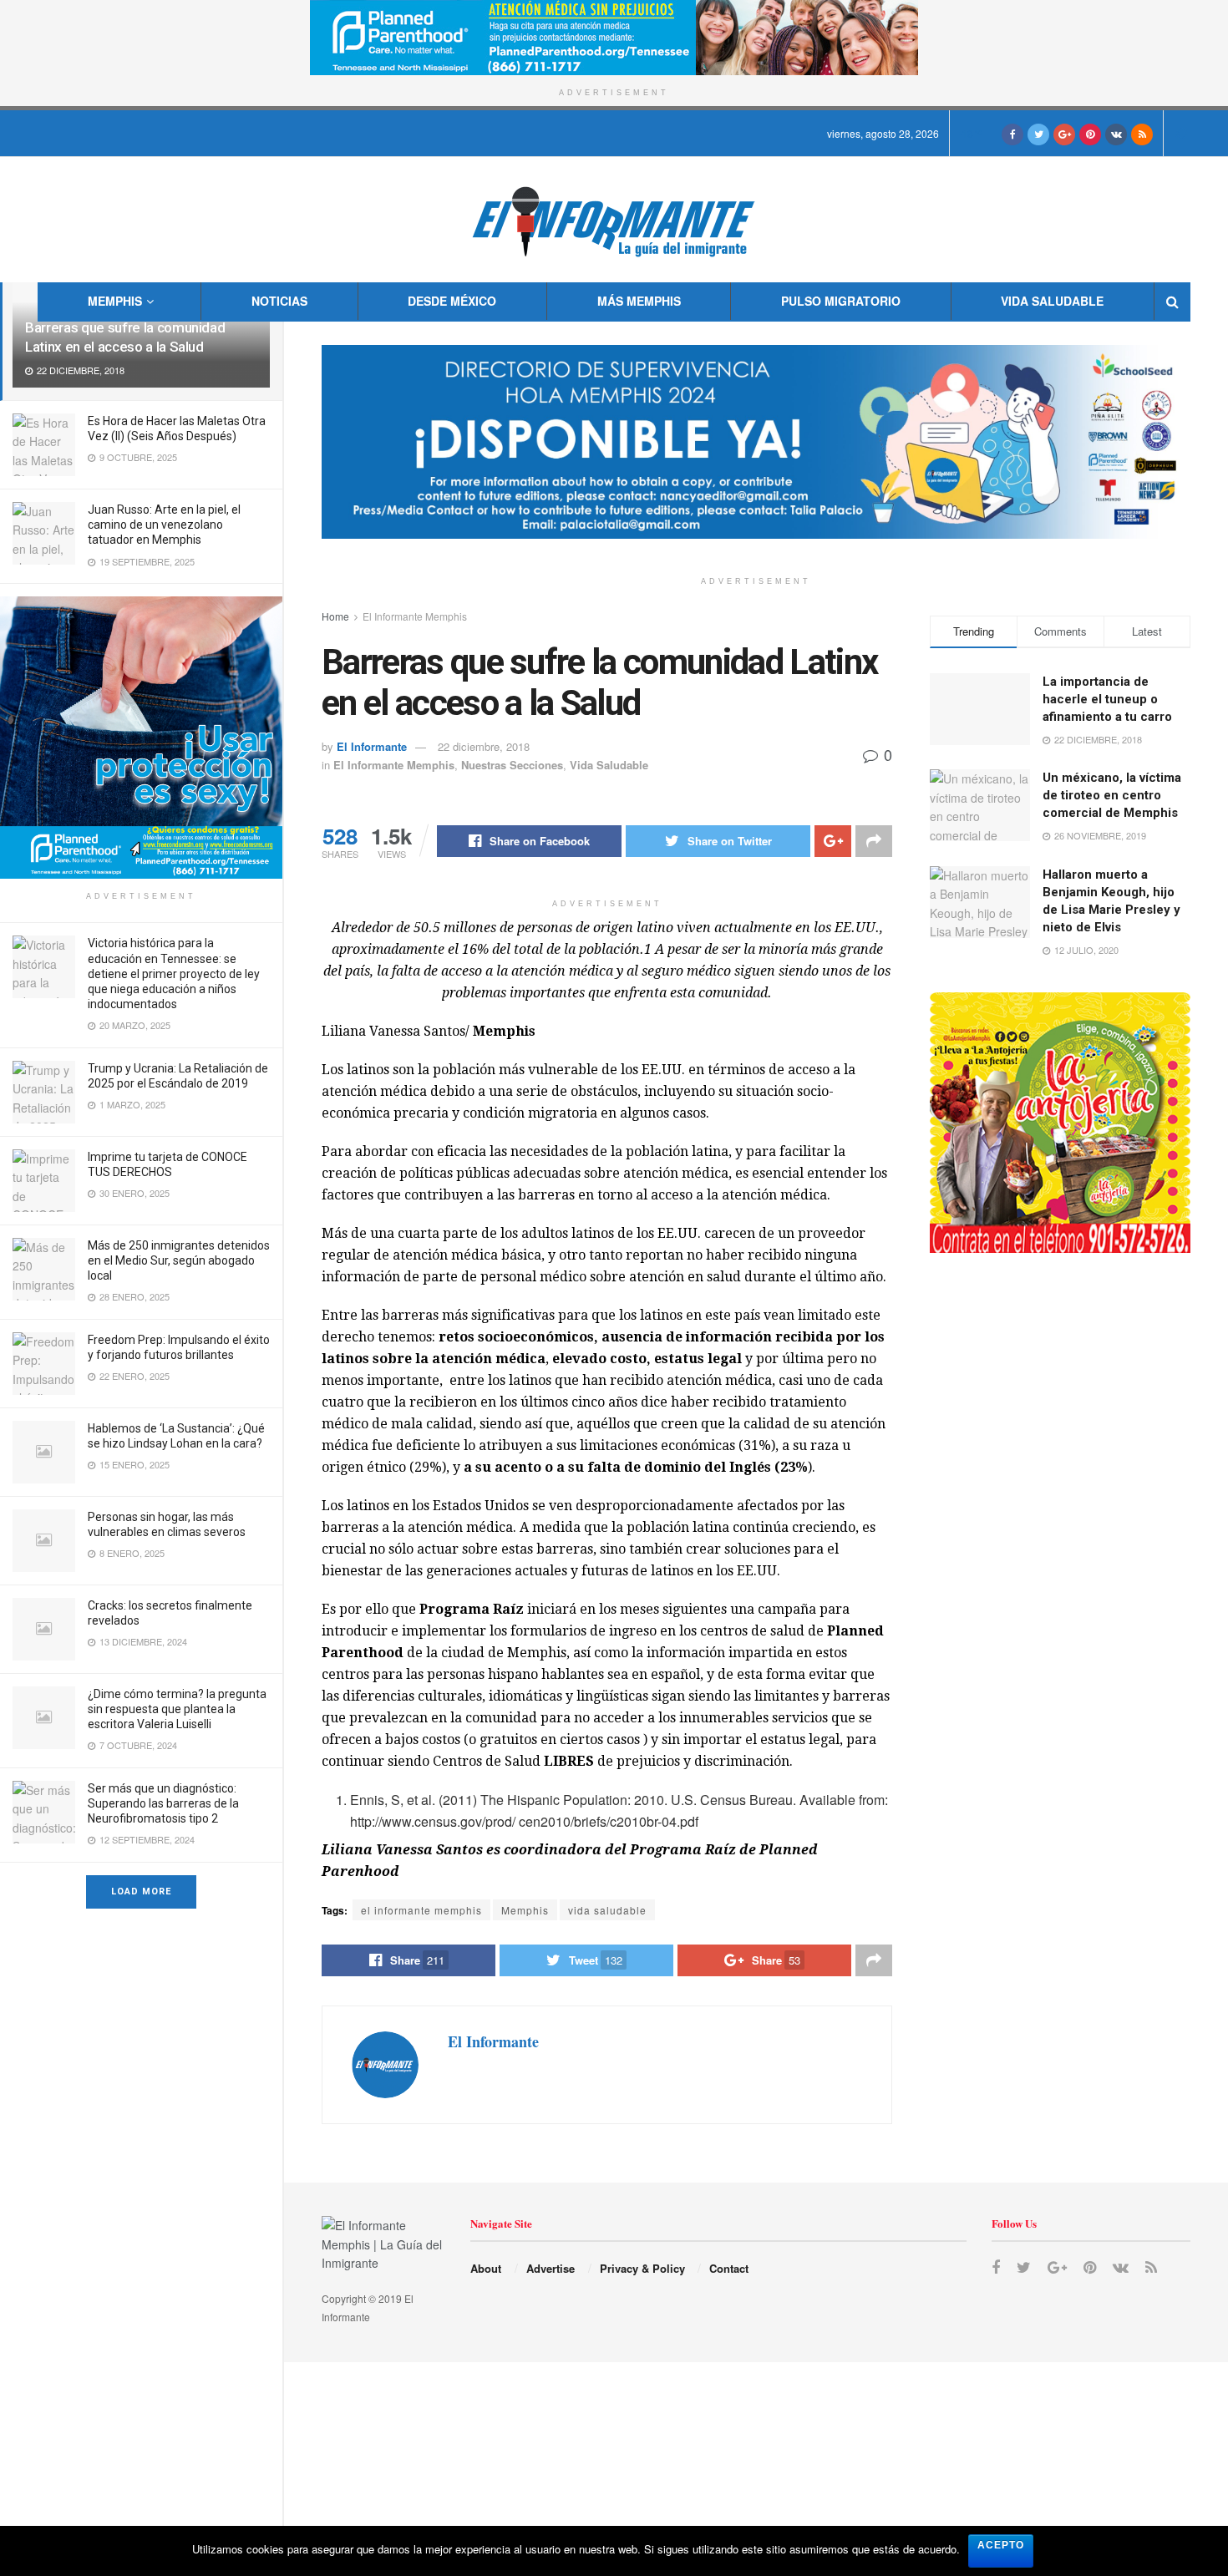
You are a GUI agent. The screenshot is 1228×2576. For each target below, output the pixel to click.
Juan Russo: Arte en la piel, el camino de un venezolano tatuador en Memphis (164, 525)
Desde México (452, 301)
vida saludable (607, 1910)
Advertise (551, 2268)
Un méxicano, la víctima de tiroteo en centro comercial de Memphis (1112, 795)
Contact (729, 2268)
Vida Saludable (1052, 301)
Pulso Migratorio (841, 301)
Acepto (1001, 2545)
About (486, 2268)
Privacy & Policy (642, 2268)
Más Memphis (639, 301)
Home (335, 616)
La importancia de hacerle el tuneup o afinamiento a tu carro (1107, 699)
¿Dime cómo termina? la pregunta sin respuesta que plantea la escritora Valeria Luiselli (177, 1709)
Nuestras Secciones (512, 765)
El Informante (372, 746)
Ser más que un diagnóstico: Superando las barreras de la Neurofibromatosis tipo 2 (163, 1803)
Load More (141, 1891)
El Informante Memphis (415, 616)
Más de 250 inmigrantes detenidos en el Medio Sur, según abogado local (179, 1260)
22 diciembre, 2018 (484, 746)
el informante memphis (421, 1910)
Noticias (279, 301)
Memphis (115, 301)
